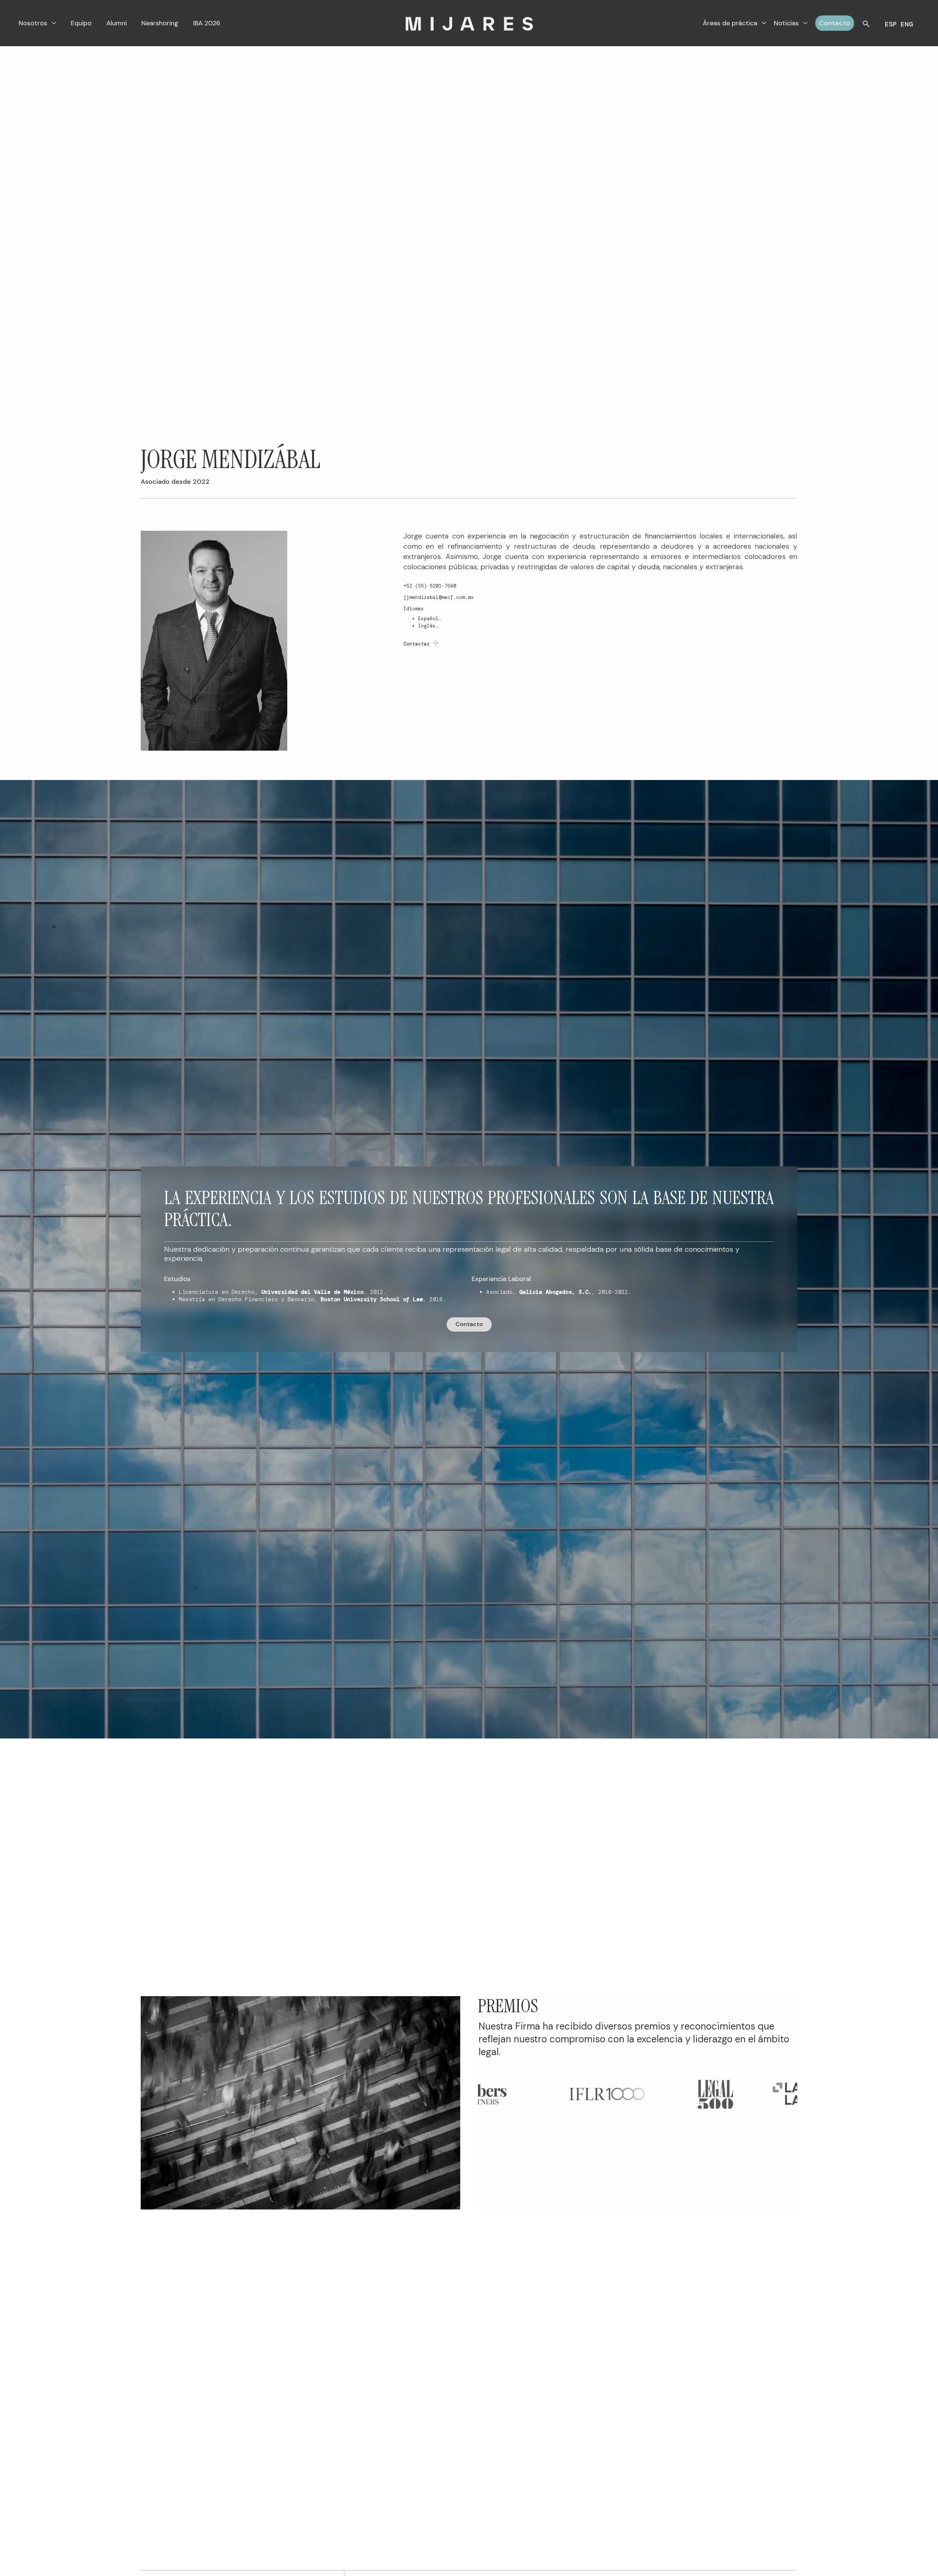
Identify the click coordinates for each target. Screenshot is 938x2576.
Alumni (117, 23)
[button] (37, 23)
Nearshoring (160, 23)
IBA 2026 (207, 23)
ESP (891, 24)
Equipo (81, 23)
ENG (907, 24)
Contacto (835, 23)
